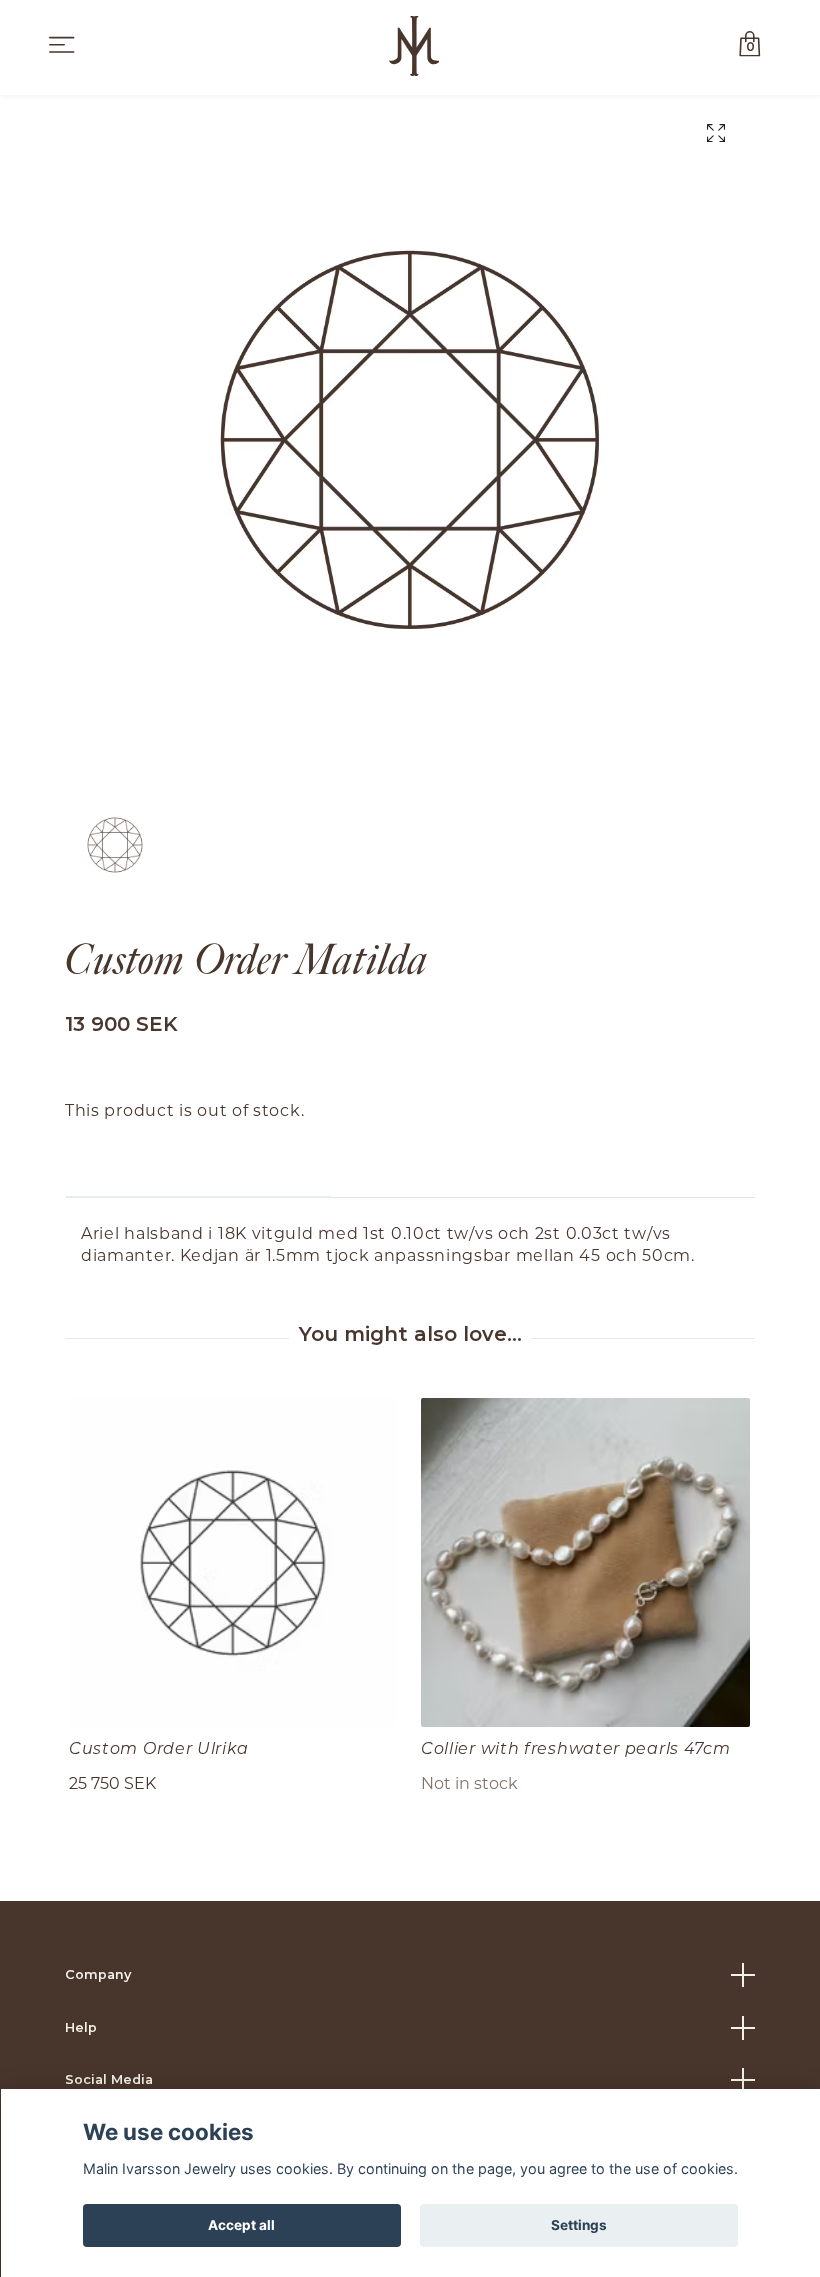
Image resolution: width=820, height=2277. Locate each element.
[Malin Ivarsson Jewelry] (414, 46)
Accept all (241, 2225)
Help (81, 2027)
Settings (579, 2225)
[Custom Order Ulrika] (233, 1562)
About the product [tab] (198, 1166)
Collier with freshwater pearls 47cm (576, 1747)
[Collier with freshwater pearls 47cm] (585, 1562)
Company (98, 1974)
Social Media (109, 2079)
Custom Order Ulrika (158, 1747)
